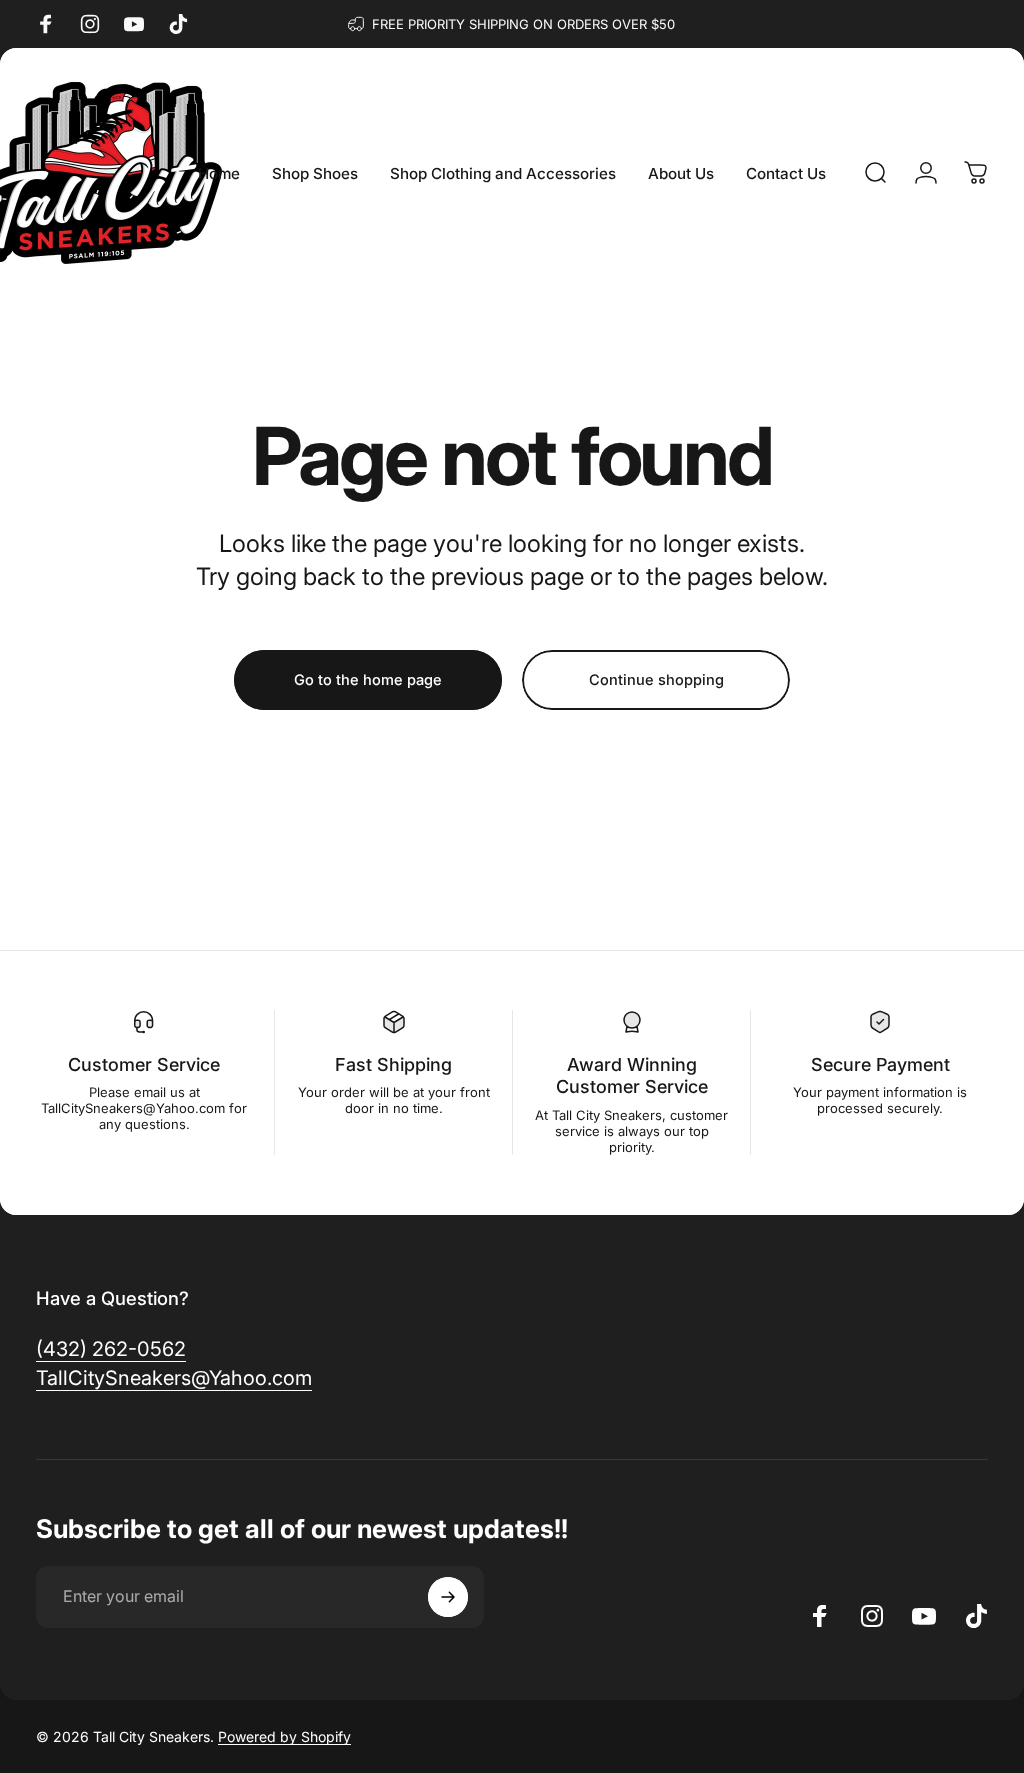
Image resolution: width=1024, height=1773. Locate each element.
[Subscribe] (448, 1597)
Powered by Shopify (284, 1736)
